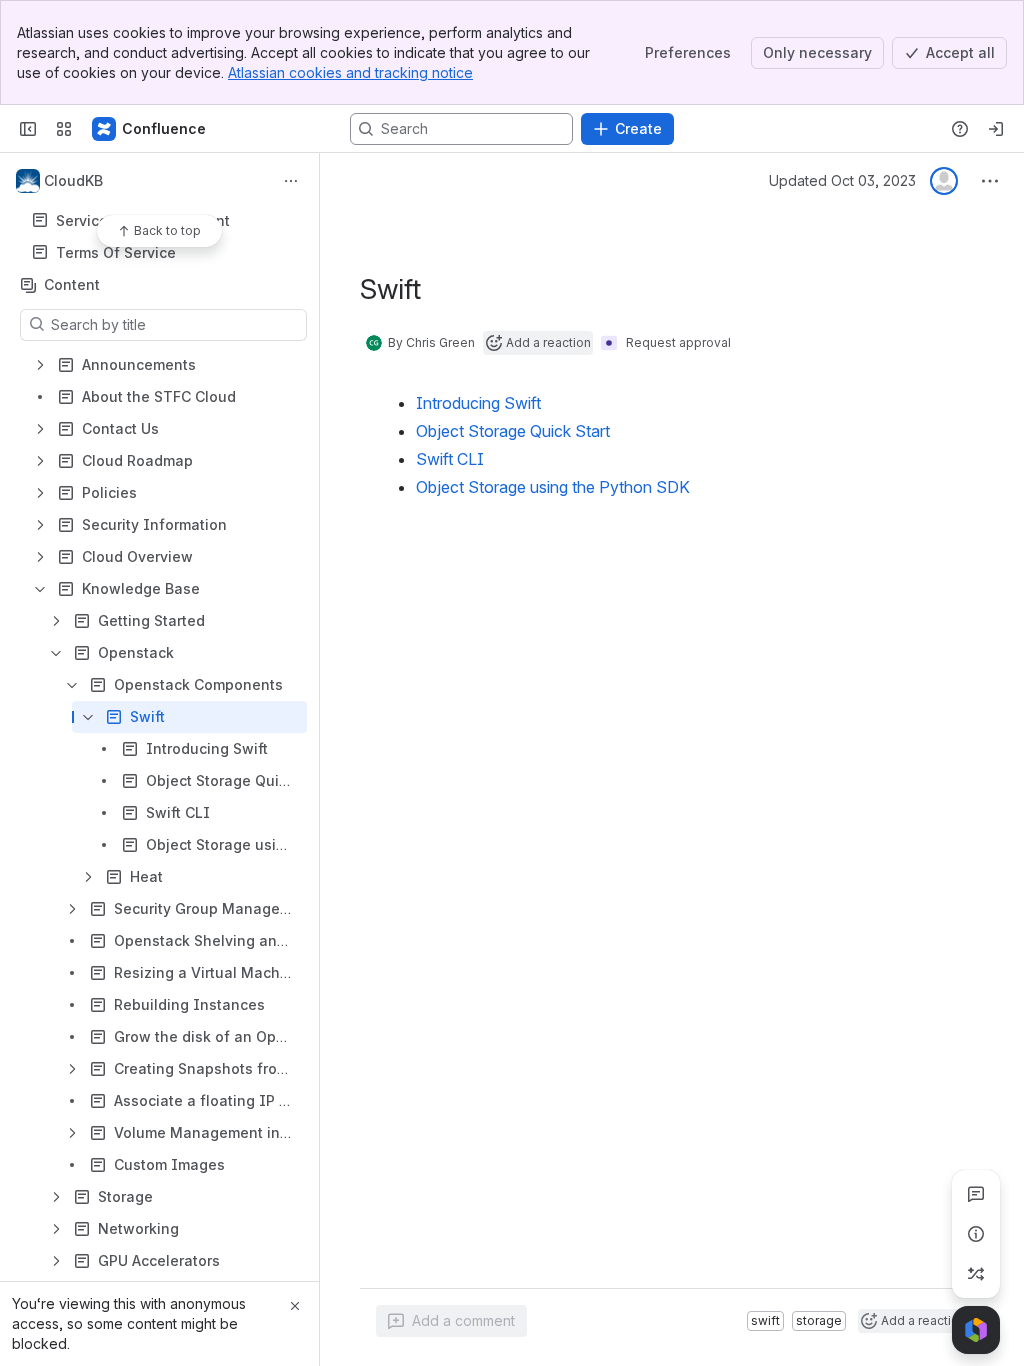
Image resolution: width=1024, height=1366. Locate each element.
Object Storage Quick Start (513, 431)
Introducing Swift (478, 403)
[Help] (960, 129)
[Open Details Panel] (976, 1234)
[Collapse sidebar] (28, 129)
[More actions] (291, 181)
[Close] (295, 1306)
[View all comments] (976, 1194)
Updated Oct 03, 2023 (842, 180)
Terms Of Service (116, 252)
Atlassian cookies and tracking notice (350, 72)
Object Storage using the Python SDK (553, 487)
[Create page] (976, 1274)
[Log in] (996, 129)
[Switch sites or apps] (64, 129)
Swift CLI (450, 459)
